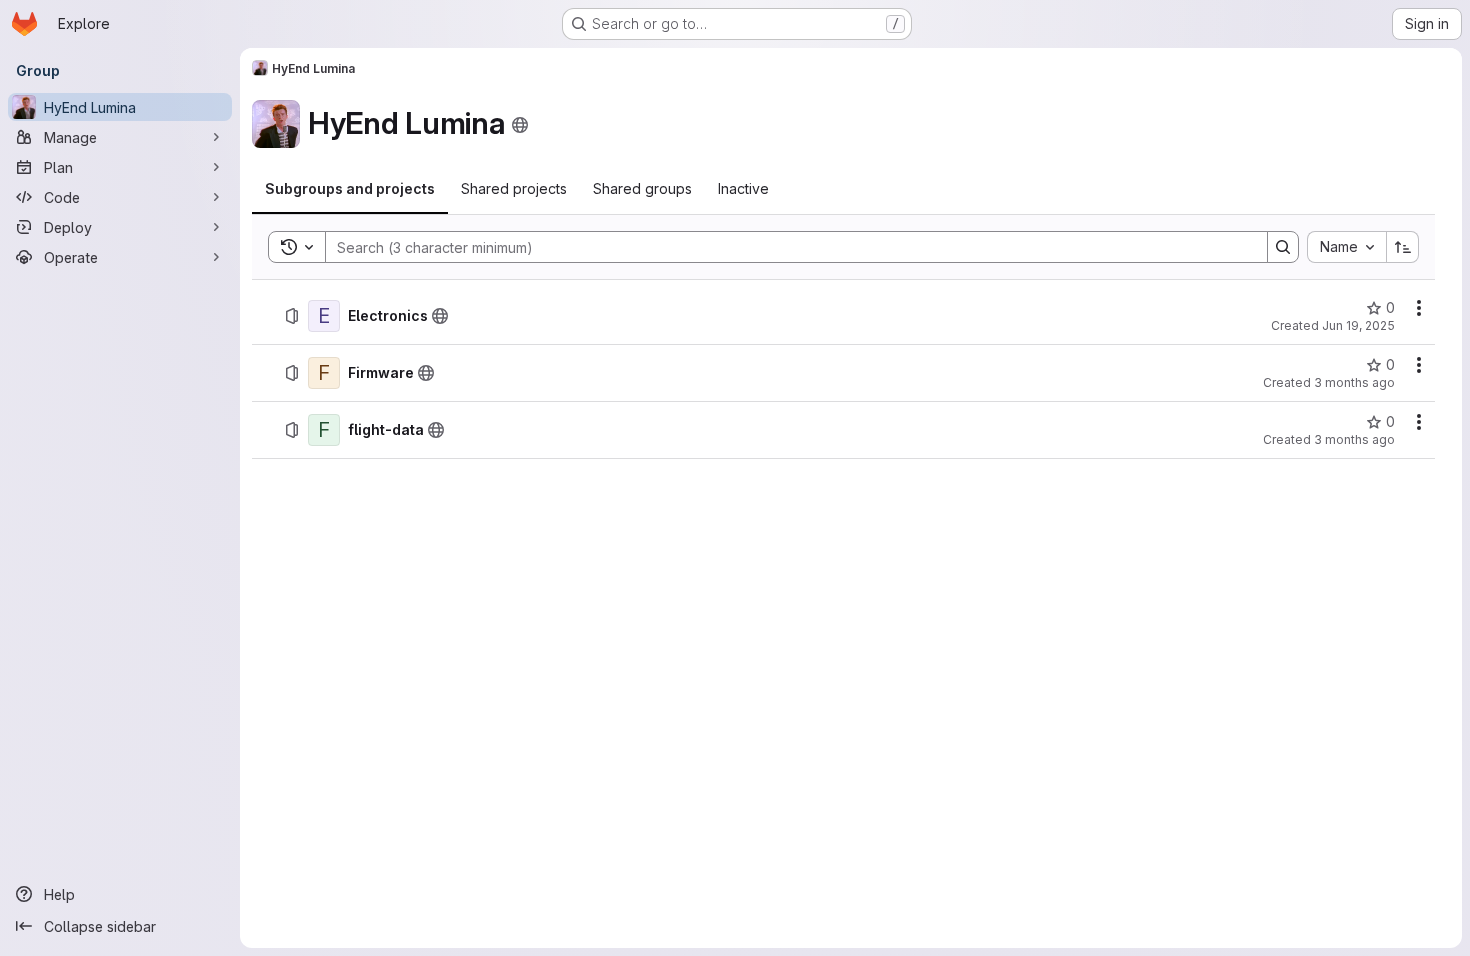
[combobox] (1346, 247)
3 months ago (1354, 382)
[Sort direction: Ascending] (1403, 247)
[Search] (1283, 247)
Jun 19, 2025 (1358, 325)
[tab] (350, 189)
